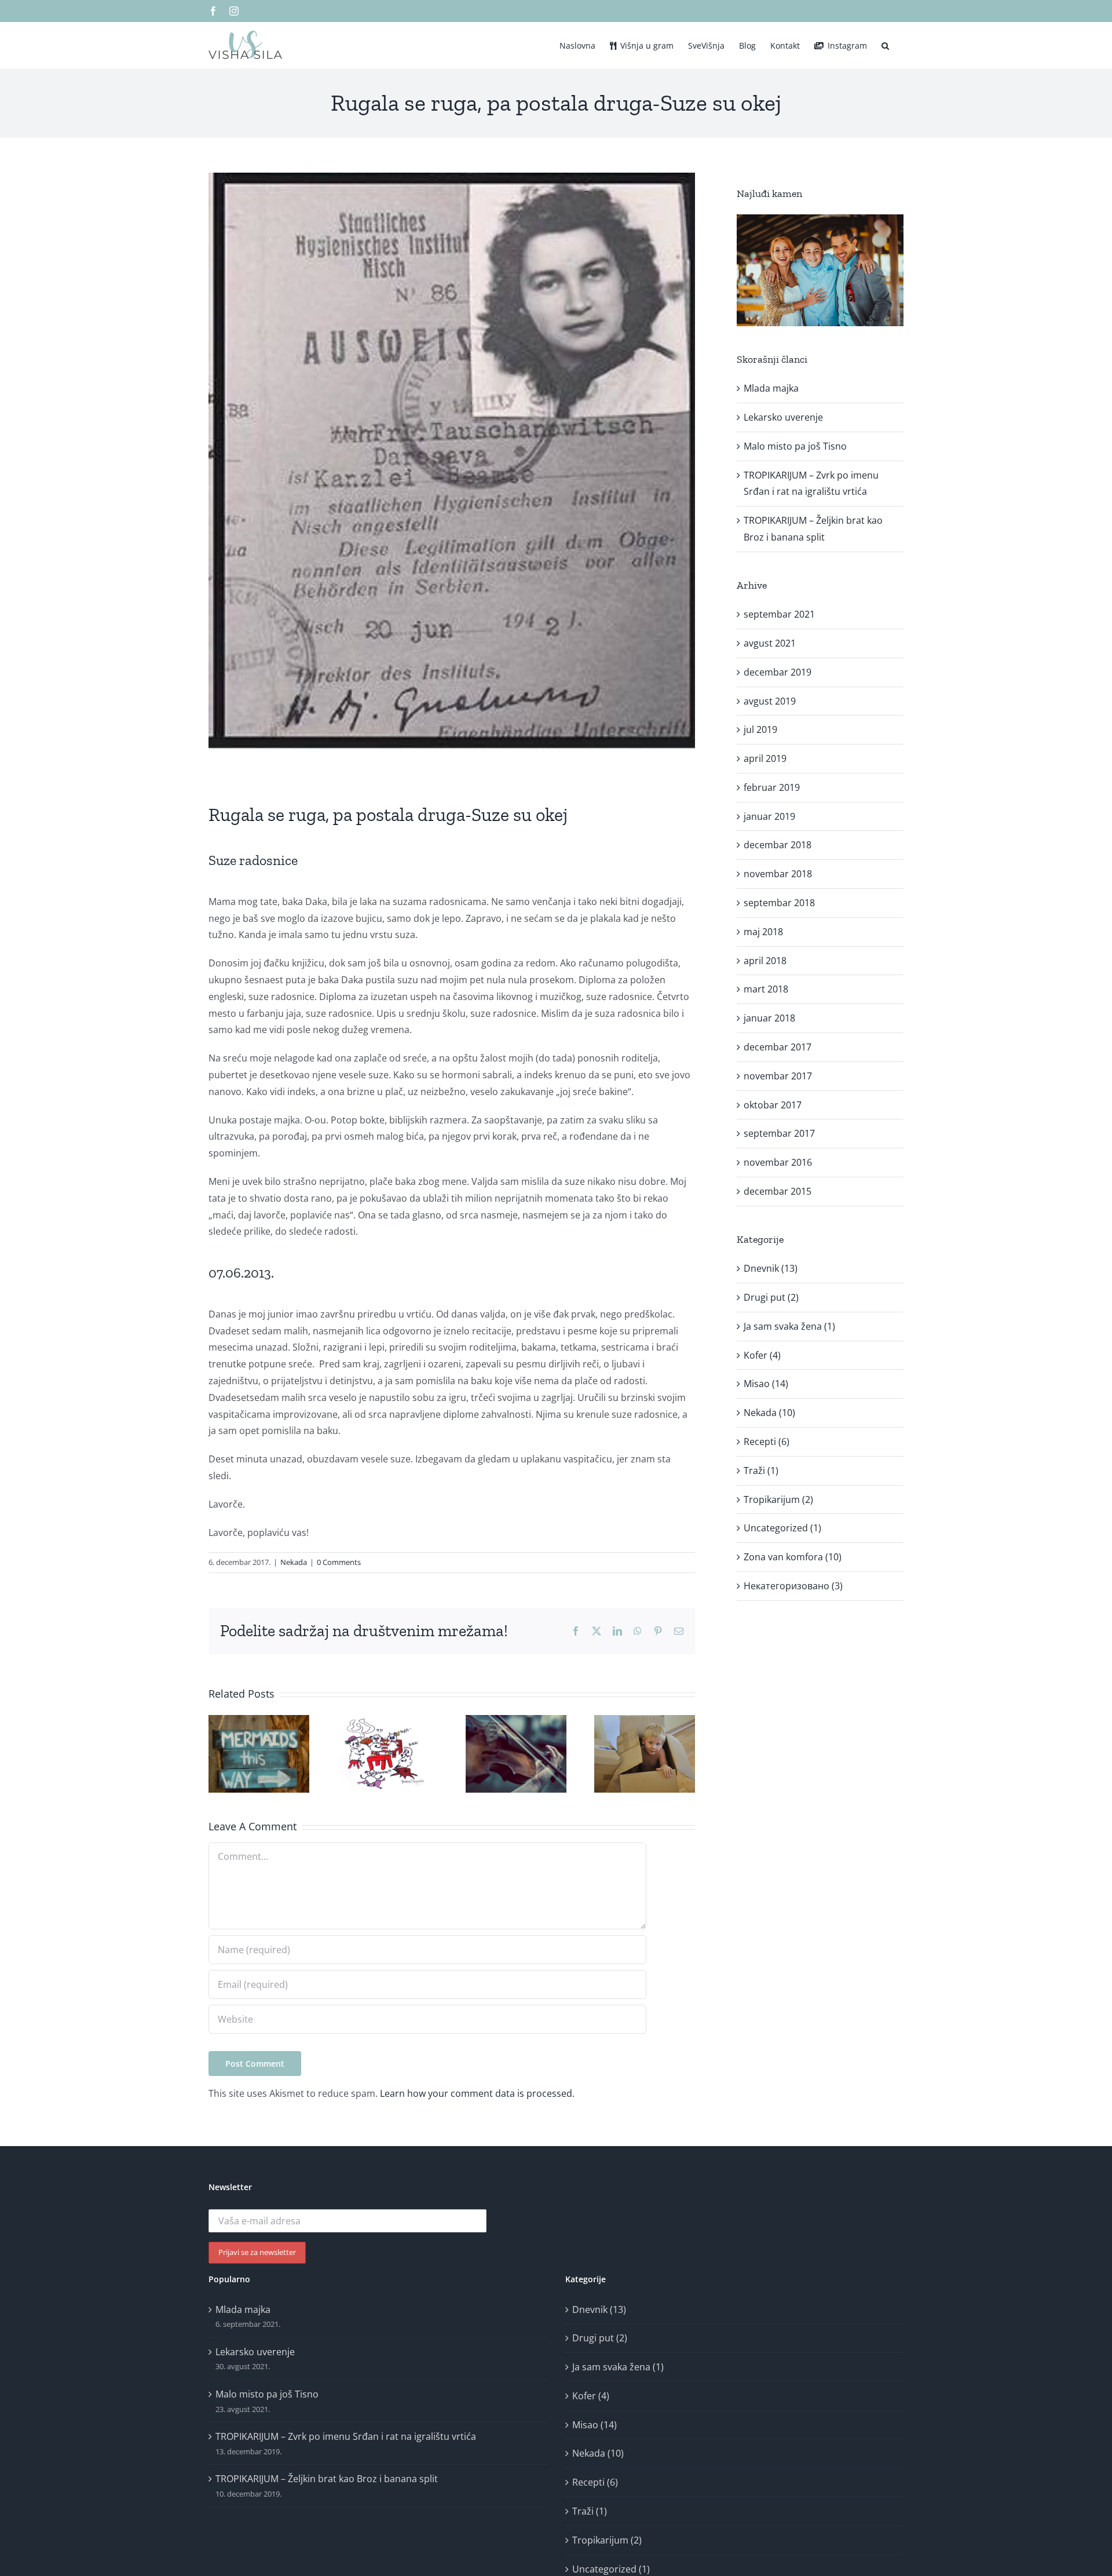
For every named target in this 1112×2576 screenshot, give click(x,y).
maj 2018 (763, 932)
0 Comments (339, 1562)
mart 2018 (766, 989)
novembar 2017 (778, 1076)
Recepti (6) (767, 1442)
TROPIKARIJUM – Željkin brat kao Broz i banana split (327, 2479)
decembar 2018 (778, 845)
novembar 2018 (778, 874)
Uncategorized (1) (782, 1528)
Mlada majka (771, 388)
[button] (885, 45)
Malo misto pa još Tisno (795, 446)
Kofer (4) (762, 1355)
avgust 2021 (770, 643)
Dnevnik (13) (771, 1268)
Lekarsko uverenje (783, 417)
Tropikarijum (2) (778, 1499)
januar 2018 (769, 1018)
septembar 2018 (779, 903)
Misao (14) (766, 1384)
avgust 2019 (770, 701)
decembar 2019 (778, 672)
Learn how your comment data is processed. (477, 2093)
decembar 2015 (778, 1191)
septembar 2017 (779, 1133)
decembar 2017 (778, 1047)
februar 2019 (772, 787)
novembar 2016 (778, 1162)
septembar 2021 (779, 614)
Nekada (294, 1562)
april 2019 (765, 758)
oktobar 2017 (773, 1105)
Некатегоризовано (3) (793, 1586)
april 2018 (765, 961)
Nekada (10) (769, 1413)
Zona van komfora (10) (793, 1557)
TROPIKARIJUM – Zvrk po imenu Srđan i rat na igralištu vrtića (346, 2436)
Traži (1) (761, 1471)
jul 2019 (760, 729)
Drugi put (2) (771, 1297)
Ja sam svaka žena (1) (789, 1326)
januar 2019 (769, 816)
